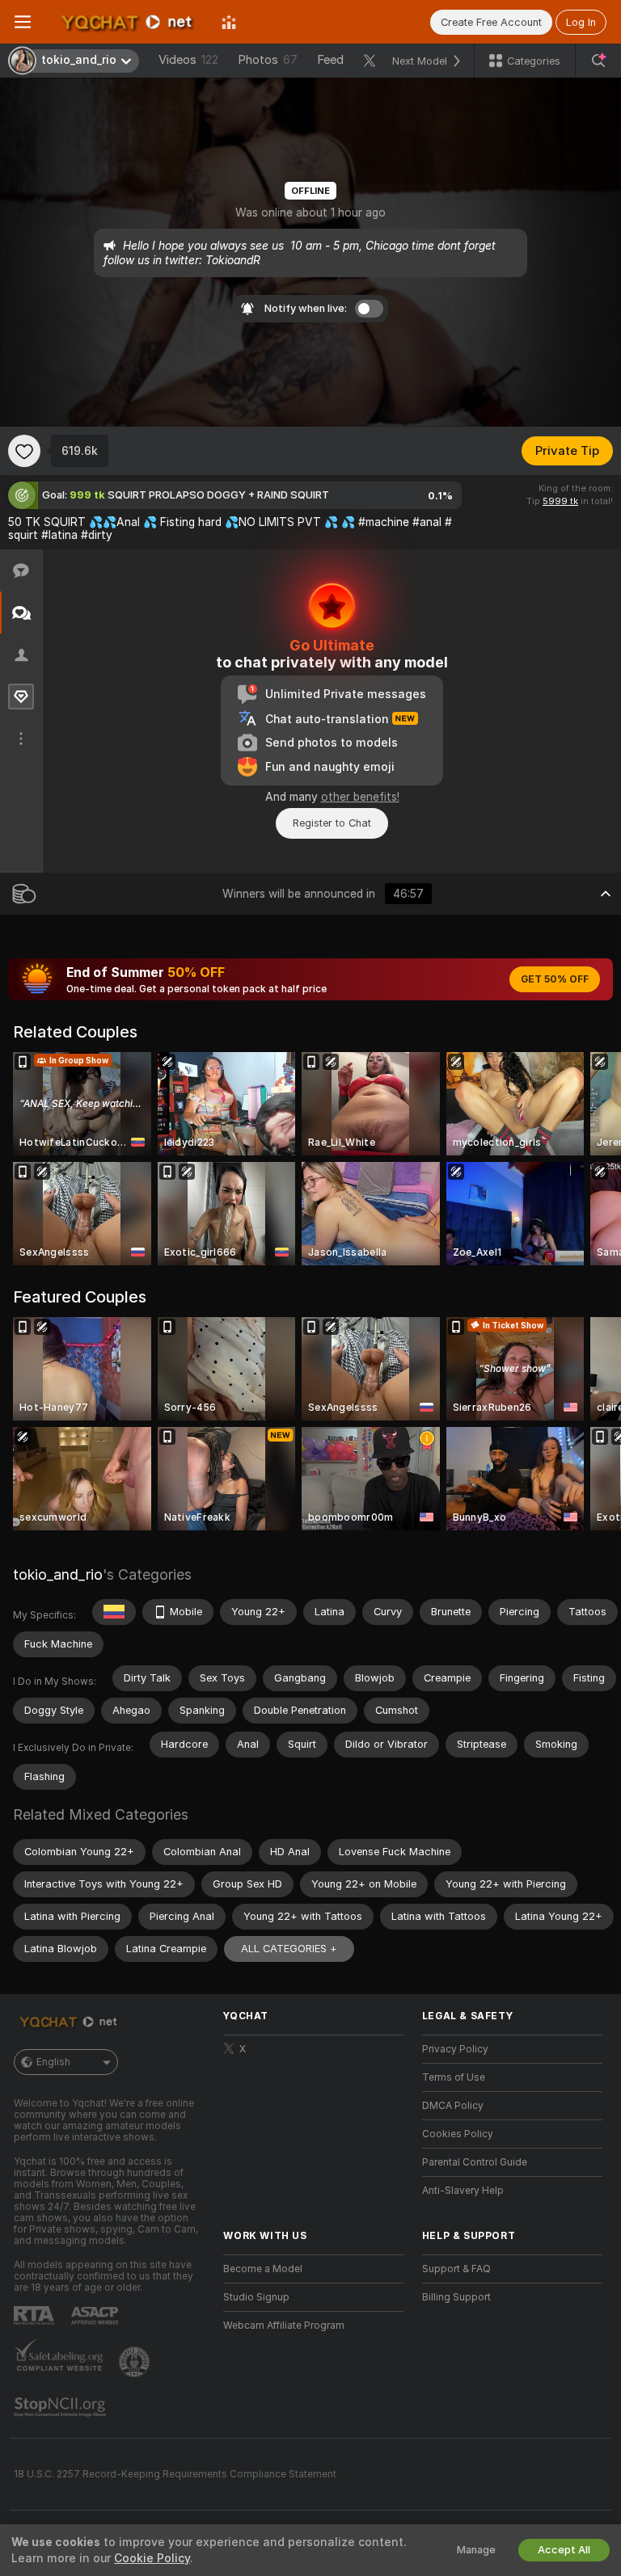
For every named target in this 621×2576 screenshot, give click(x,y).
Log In (581, 22)
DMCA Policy (453, 2106)
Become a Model (263, 2269)
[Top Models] (229, 22)
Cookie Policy (152, 2558)
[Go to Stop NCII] (61, 2407)
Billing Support (456, 2297)
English (53, 2062)
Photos (268, 60)
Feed (330, 60)
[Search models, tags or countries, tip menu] (598, 61)
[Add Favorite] (24, 451)
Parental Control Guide (475, 2162)
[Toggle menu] (23, 22)
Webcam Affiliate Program (284, 2326)
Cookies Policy (458, 2134)
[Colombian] (114, 1612)
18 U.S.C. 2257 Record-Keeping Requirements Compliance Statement (175, 2474)
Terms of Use (454, 2077)
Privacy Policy (455, 2049)
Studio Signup (256, 2297)
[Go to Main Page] (126, 22)
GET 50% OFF (555, 979)
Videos (188, 60)
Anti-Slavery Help (463, 2191)
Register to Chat (332, 823)
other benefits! (360, 797)
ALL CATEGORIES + (289, 1949)
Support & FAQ (456, 2269)
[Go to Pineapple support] (136, 2362)
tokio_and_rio (58, 1574)
